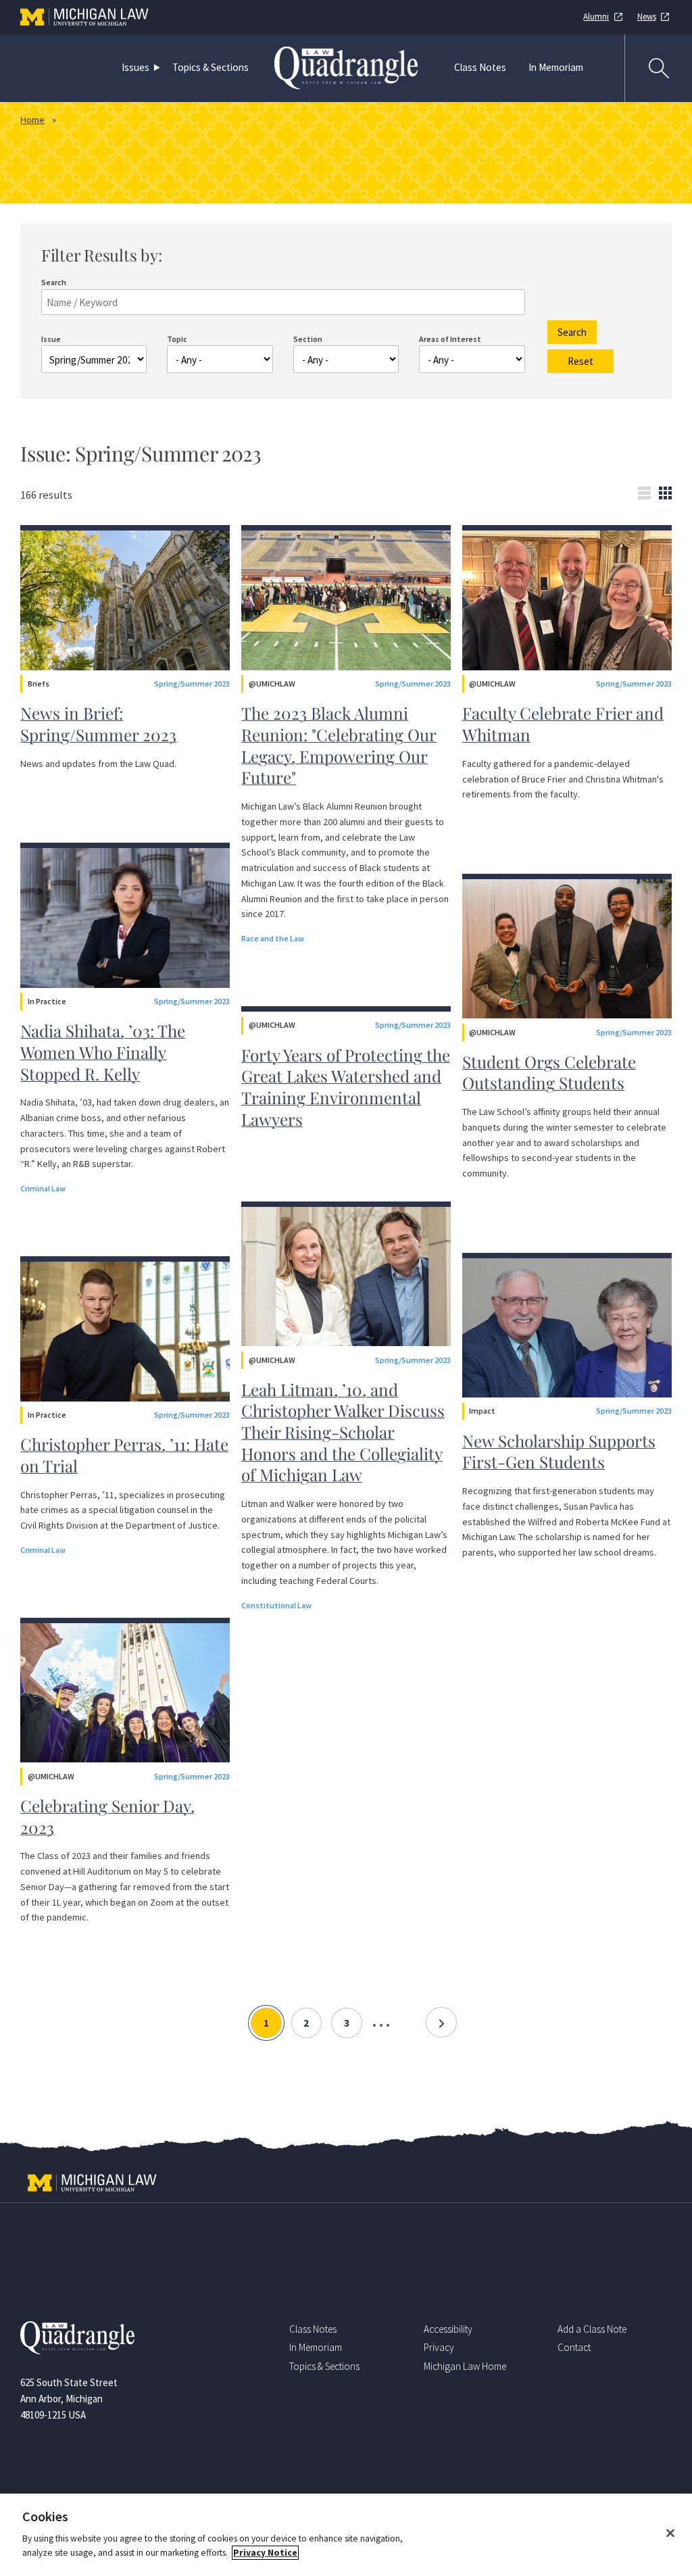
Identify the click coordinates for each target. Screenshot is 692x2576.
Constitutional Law (276, 1605)
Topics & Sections (211, 67)
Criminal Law (43, 1188)
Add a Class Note (592, 2329)
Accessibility (448, 2329)
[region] (346, 2535)
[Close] (670, 2533)
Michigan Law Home (465, 2366)
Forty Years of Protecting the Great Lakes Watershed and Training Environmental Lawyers (346, 1087)
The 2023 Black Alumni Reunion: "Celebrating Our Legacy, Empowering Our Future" (339, 745)
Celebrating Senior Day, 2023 (107, 1816)
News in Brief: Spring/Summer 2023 (98, 724)
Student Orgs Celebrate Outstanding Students (549, 1072)
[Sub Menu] (159, 68)
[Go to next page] (441, 2023)
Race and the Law (273, 938)
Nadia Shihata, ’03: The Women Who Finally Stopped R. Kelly (103, 1052)
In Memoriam (556, 67)
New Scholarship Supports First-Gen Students (559, 1452)
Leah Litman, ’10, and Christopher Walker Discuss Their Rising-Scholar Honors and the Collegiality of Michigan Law (343, 1432)
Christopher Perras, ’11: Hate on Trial (124, 1455)
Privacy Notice (265, 2553)
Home (32, 120)
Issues (135, 67)
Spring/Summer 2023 (192, 684)
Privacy (439, 2347)
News (647, 17)
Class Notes (480, 67)
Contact (574, 2347)
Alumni (596, 17)
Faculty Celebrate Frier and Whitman (563, 724)
